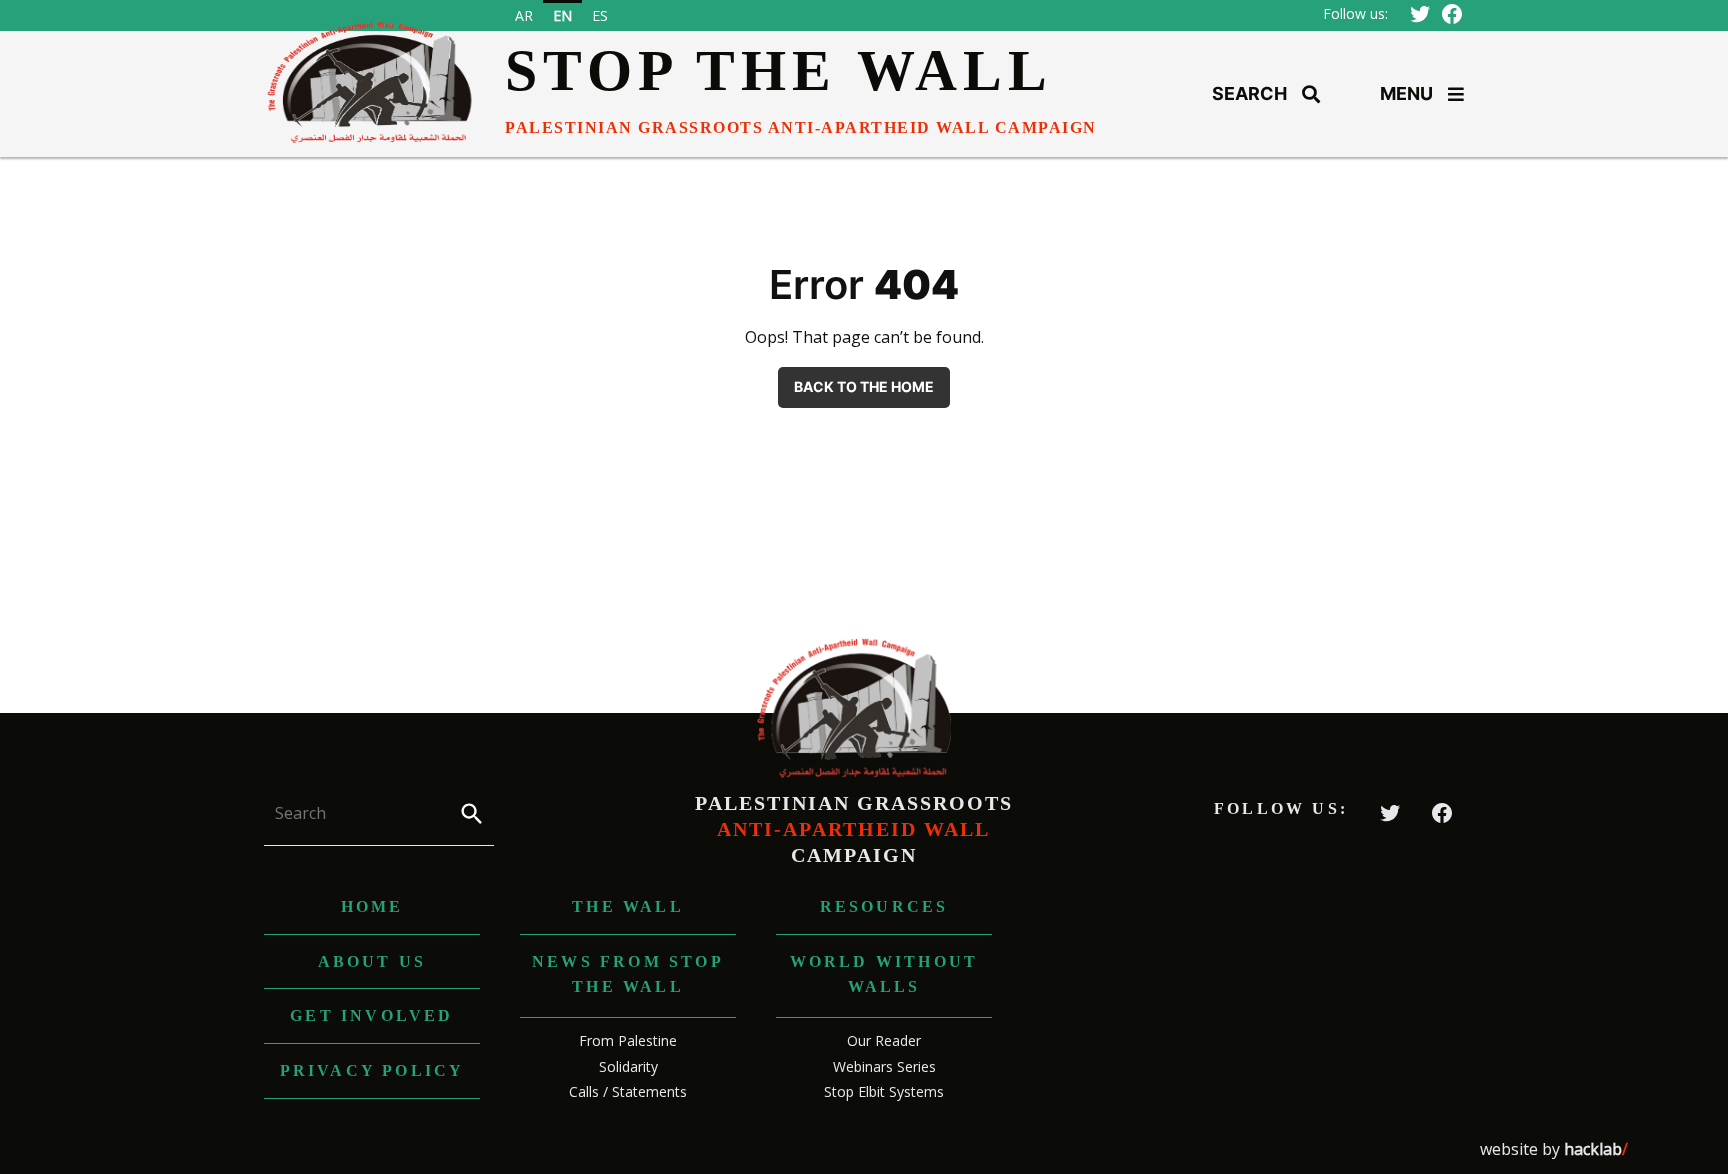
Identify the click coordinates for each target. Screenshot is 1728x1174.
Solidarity (628, 1066)
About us (372, 961)
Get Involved (371, 1015)
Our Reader (884, 1040)
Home (372, 906)
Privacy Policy (372, 1070)
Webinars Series (884, 1066)
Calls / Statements (628, 1091)
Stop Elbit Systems (884, 1091)
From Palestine (628, 1040)
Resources (884, 906)
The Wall (628, 906)
